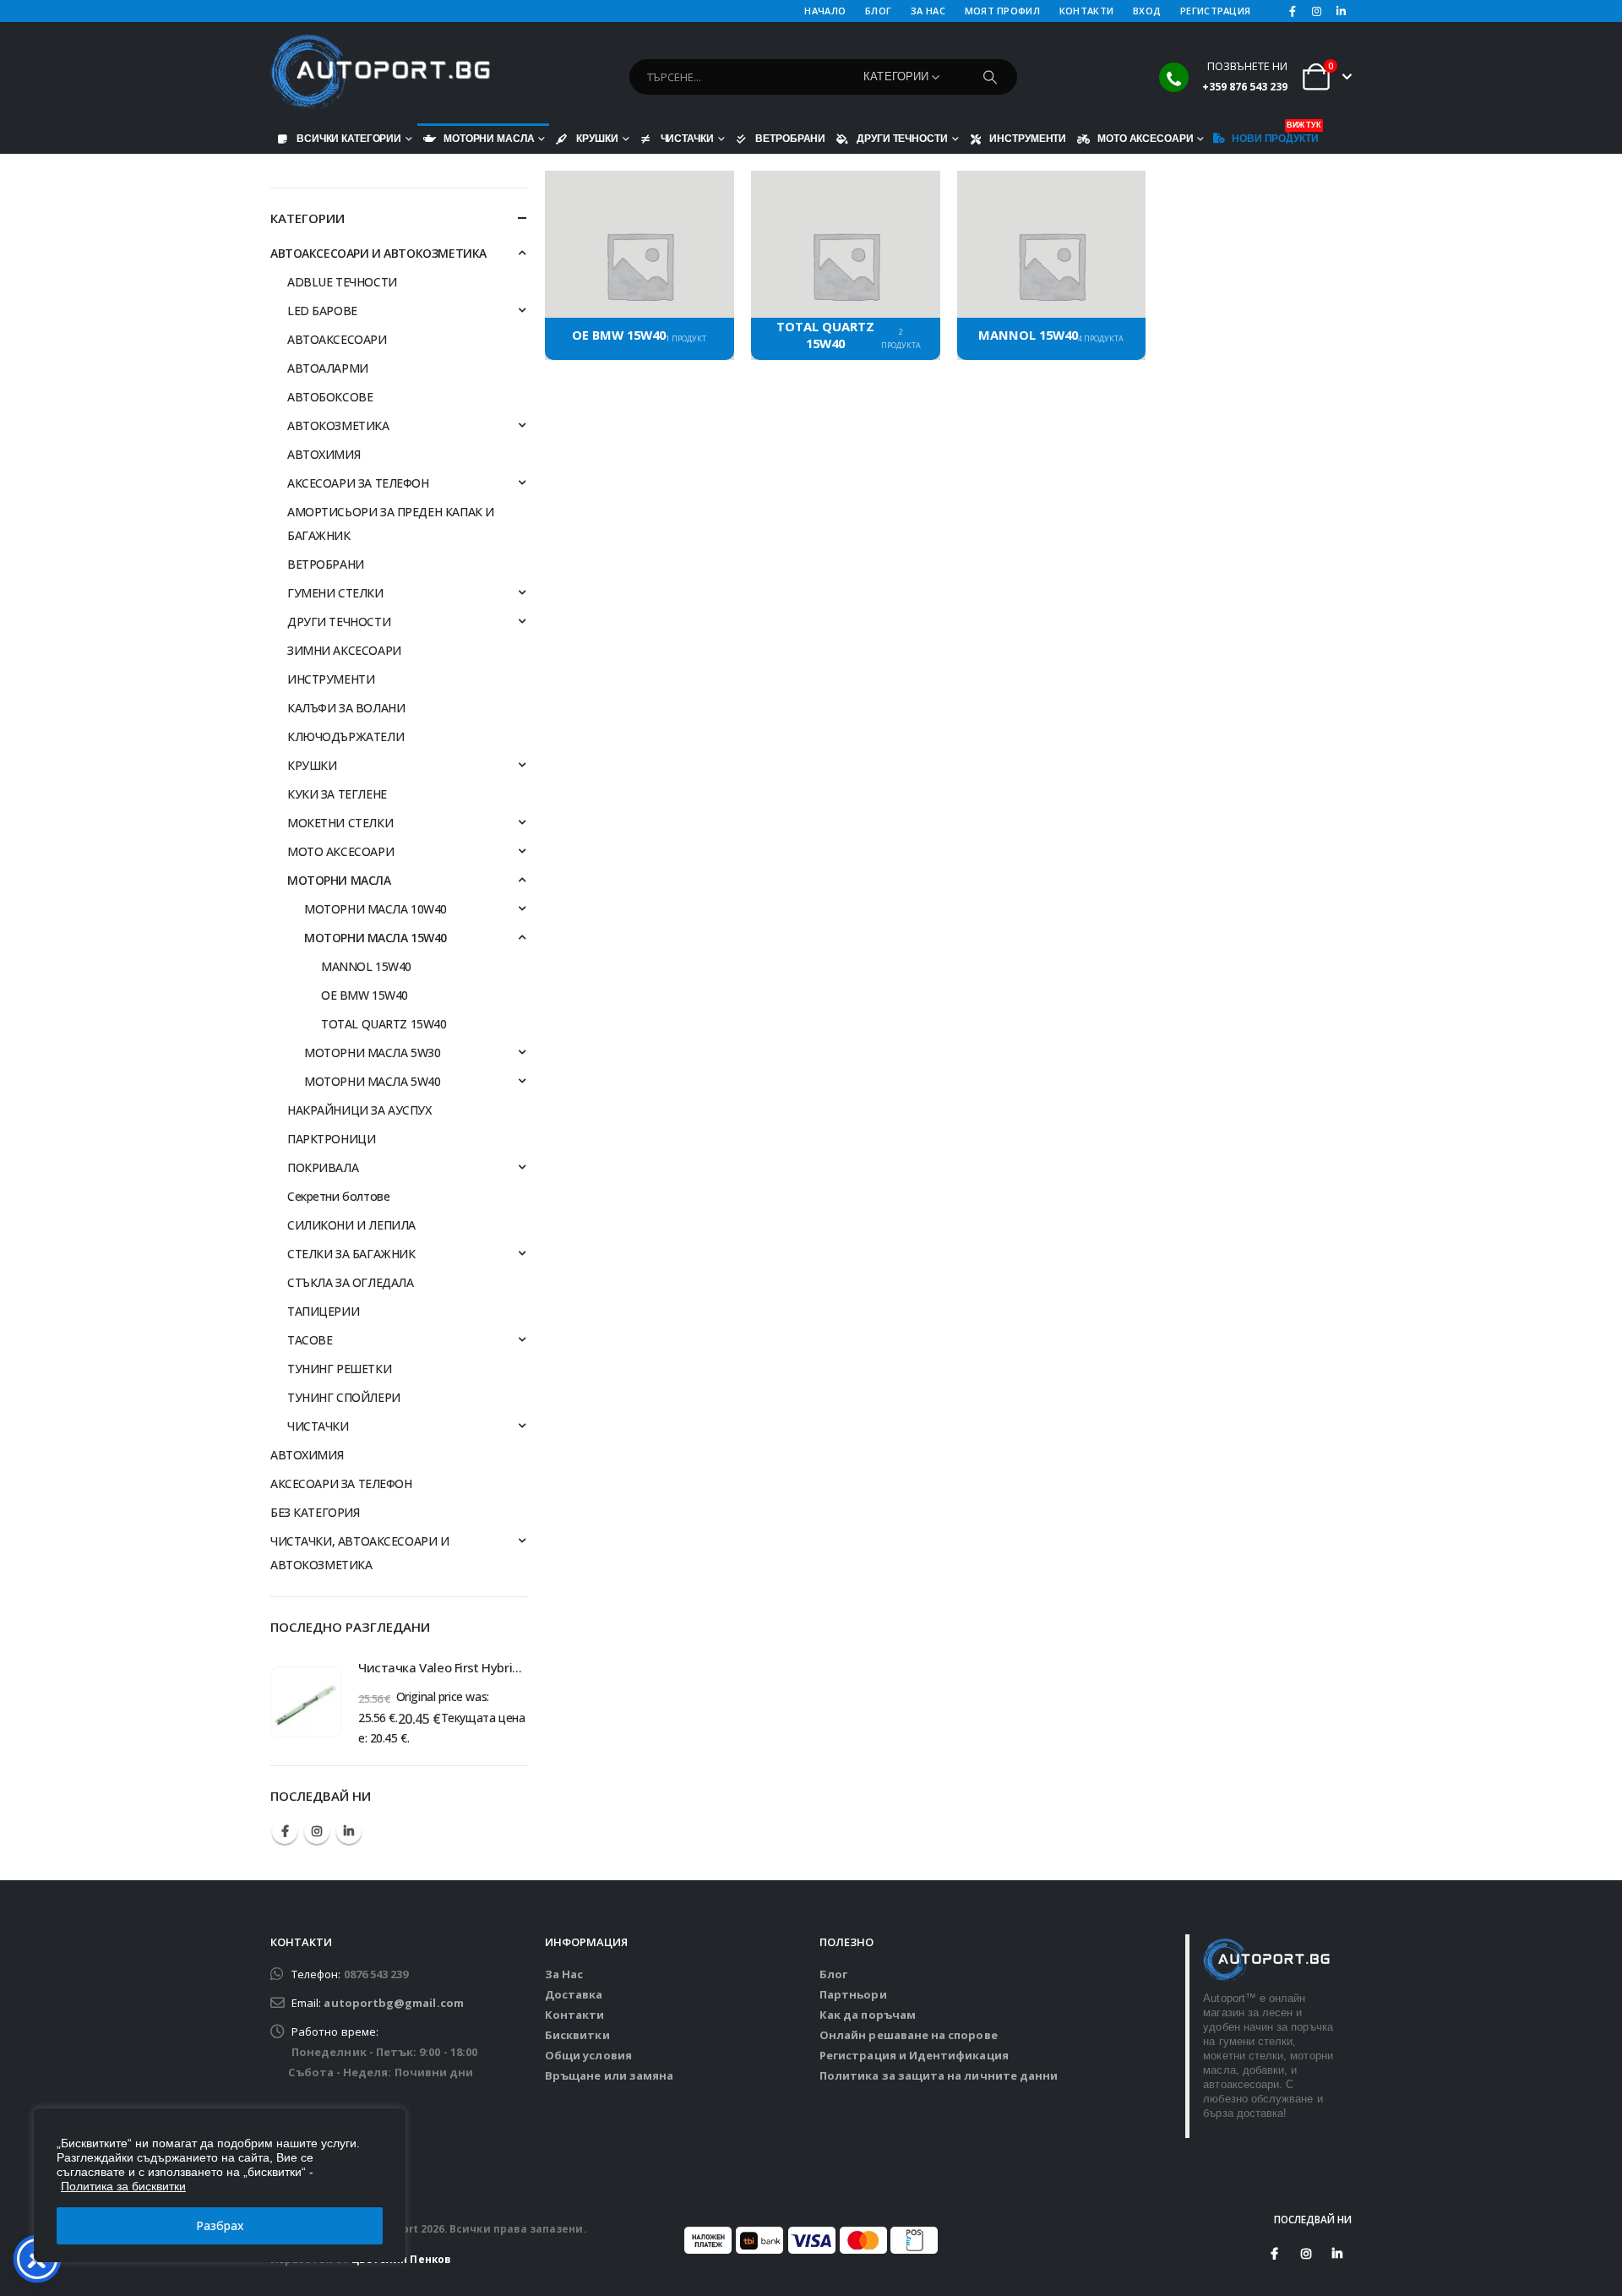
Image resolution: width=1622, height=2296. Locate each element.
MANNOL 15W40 (366, 966)
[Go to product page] (306, 1702)
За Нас (564, 1974)
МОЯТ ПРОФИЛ (1002, 11)
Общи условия (588, 2055)
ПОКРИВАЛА (323, 1167)
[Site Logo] (380, 73)
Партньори (853, 1994)
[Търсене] (990, 77)
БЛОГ (878, 11)
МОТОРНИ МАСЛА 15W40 (376, 938)
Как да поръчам (868, 2015)
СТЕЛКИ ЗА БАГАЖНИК (351, 1254)
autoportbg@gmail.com (393, 2003)
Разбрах (220, 2225)
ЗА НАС (928, 11)
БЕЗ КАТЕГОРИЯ (315, 1512)
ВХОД (1147, 11)
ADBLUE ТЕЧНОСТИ (342, 282)
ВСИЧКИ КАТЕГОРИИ (349, 138)
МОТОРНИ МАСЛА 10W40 (376, 909)
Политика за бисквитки (123, 2186)
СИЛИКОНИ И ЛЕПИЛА (351, 1225)
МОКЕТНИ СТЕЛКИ (340, 823)
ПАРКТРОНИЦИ (331, 1139)
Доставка (574, 1994)
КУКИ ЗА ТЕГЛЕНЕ (337, 794)
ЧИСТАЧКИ (687, 138)
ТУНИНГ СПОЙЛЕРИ (344, 1397)
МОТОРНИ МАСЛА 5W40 (372, 1081)
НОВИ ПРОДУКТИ (1275, 134)
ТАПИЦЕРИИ (323, 1311)
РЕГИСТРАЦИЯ (1215, 11)
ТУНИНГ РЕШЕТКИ (339, 1369)
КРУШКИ (597, 138)
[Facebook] (1293, 11)
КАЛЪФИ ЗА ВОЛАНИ (346, 708)
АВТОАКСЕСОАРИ (337, 339)
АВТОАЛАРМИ (328, 368)
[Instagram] (1317, 11)
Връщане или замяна (609, 2075)
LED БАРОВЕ (322, 311)
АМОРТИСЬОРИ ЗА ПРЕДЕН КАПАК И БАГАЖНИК (391, 524)
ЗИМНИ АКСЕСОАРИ (344, 650)
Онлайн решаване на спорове (909, 2035)
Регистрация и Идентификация (914, 2055)
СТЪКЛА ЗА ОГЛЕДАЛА (350, 1282)
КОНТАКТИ (1086, 11)
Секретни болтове (338, 1196)
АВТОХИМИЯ (324, 454)
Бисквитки (577, 2035)
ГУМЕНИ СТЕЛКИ (335, 593)
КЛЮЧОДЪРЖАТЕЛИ (346, 736)
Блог (833, 1974)
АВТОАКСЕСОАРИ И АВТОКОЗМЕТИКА (378, 253)
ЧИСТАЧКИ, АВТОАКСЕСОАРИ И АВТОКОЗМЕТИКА (360, 1553)
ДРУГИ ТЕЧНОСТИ (902, 138)
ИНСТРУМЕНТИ (1028, 138)
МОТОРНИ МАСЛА (489, 138)
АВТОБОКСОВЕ (330, 397)
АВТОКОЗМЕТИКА (338, 425)
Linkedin (349, 1831)
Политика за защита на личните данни (939, 2075)
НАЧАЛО (825, 11)
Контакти (575, 2015)
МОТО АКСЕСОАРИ (1145, 138)
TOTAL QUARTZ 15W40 (384, 1024)
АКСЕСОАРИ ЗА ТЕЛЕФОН (358, 483)
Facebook (285, 1831)
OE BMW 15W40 (365, 995)
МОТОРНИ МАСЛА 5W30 (372, 1053)
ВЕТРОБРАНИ (790, 138)
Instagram (317, 1831)
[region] (220, 2185)
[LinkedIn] (1341, 11)
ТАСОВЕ (310, 1340)
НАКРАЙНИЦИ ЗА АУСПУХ (359, 1110)
